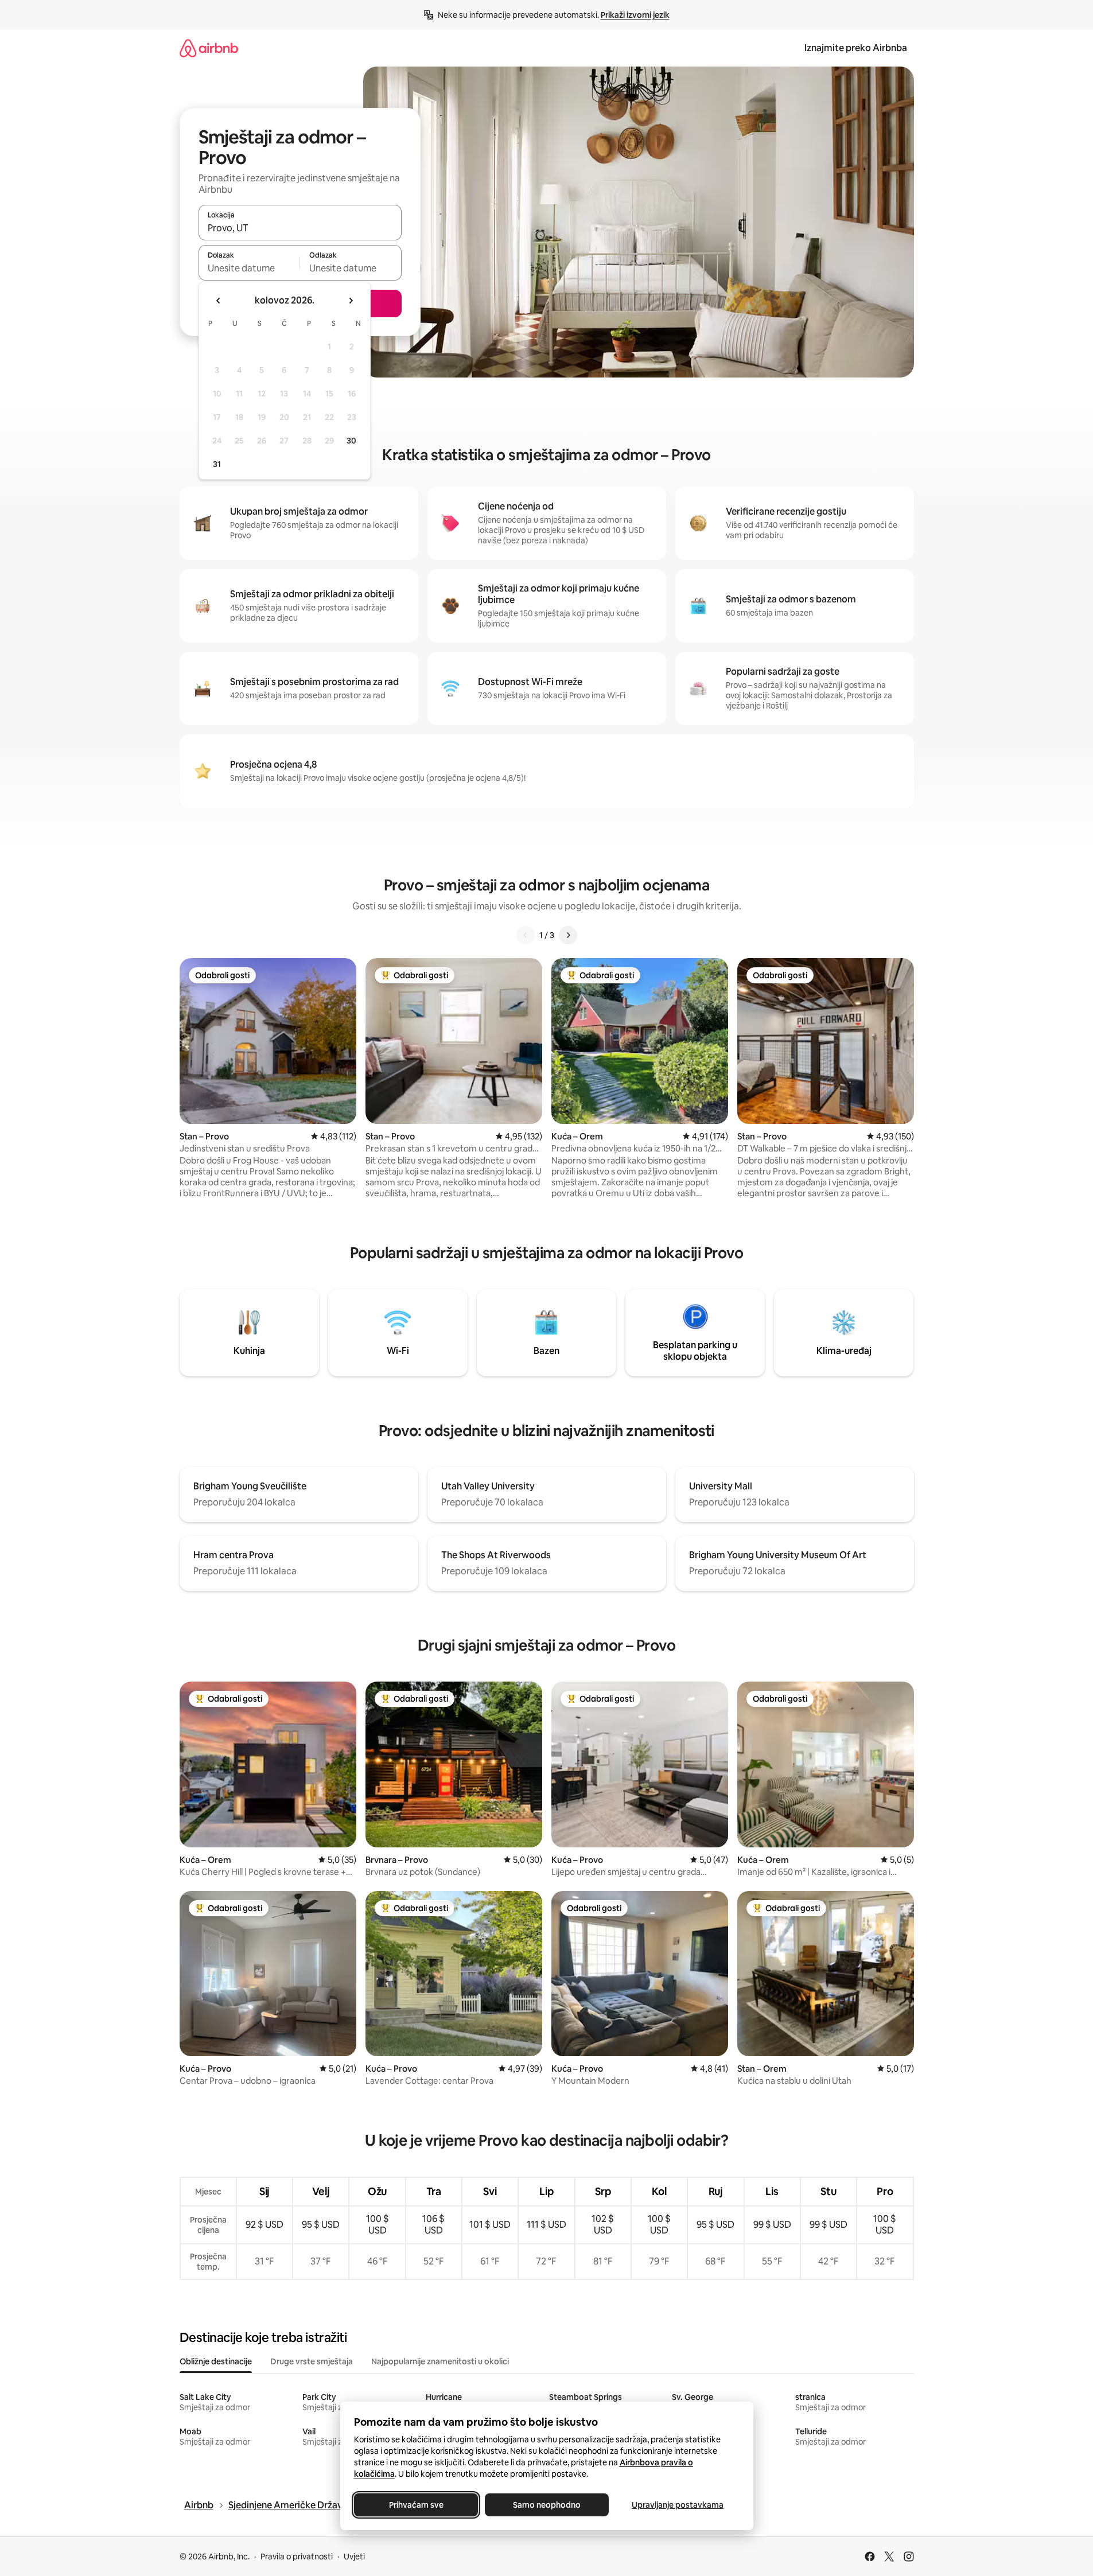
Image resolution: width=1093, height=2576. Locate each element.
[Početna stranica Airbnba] (209, 48)
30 (351, 441)
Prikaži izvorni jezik (635, 15)
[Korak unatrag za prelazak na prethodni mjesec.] (219, 301)
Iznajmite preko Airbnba (856, 48)
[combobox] (300, 228)
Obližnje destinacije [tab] (216, 2361)
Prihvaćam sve (416, 2505)
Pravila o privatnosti (297, 2556)
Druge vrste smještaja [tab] (312, 2361)
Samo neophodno (547, 2505)
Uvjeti (354, 2556)
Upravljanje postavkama (678, 2505)
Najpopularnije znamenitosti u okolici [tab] (440, 2361)
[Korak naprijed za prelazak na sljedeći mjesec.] (351, 301)
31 (217, 464)
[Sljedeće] (568, 935)
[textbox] (249, 268)
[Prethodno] (526, 935)
